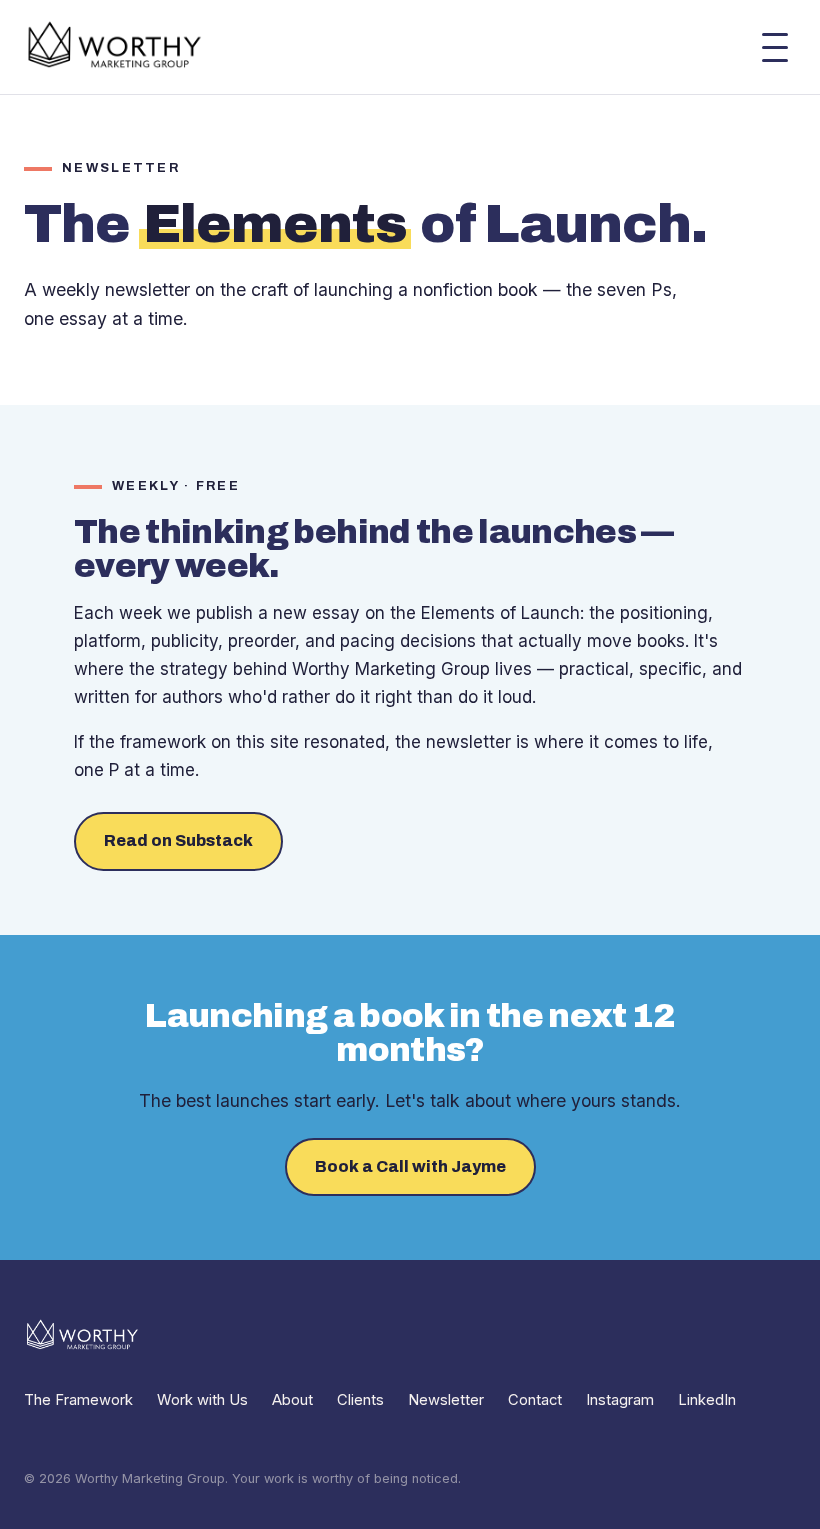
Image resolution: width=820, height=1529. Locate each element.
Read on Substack (178, 840)
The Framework (78, 1400)
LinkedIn (707, 1400)
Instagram (620, 1400)
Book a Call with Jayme (410, 1166)
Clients (360, 1400)
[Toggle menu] (775, 47)
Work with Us (202, 1400)
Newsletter (446, 1400)
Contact (535, 1400)
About (292, 1400)
